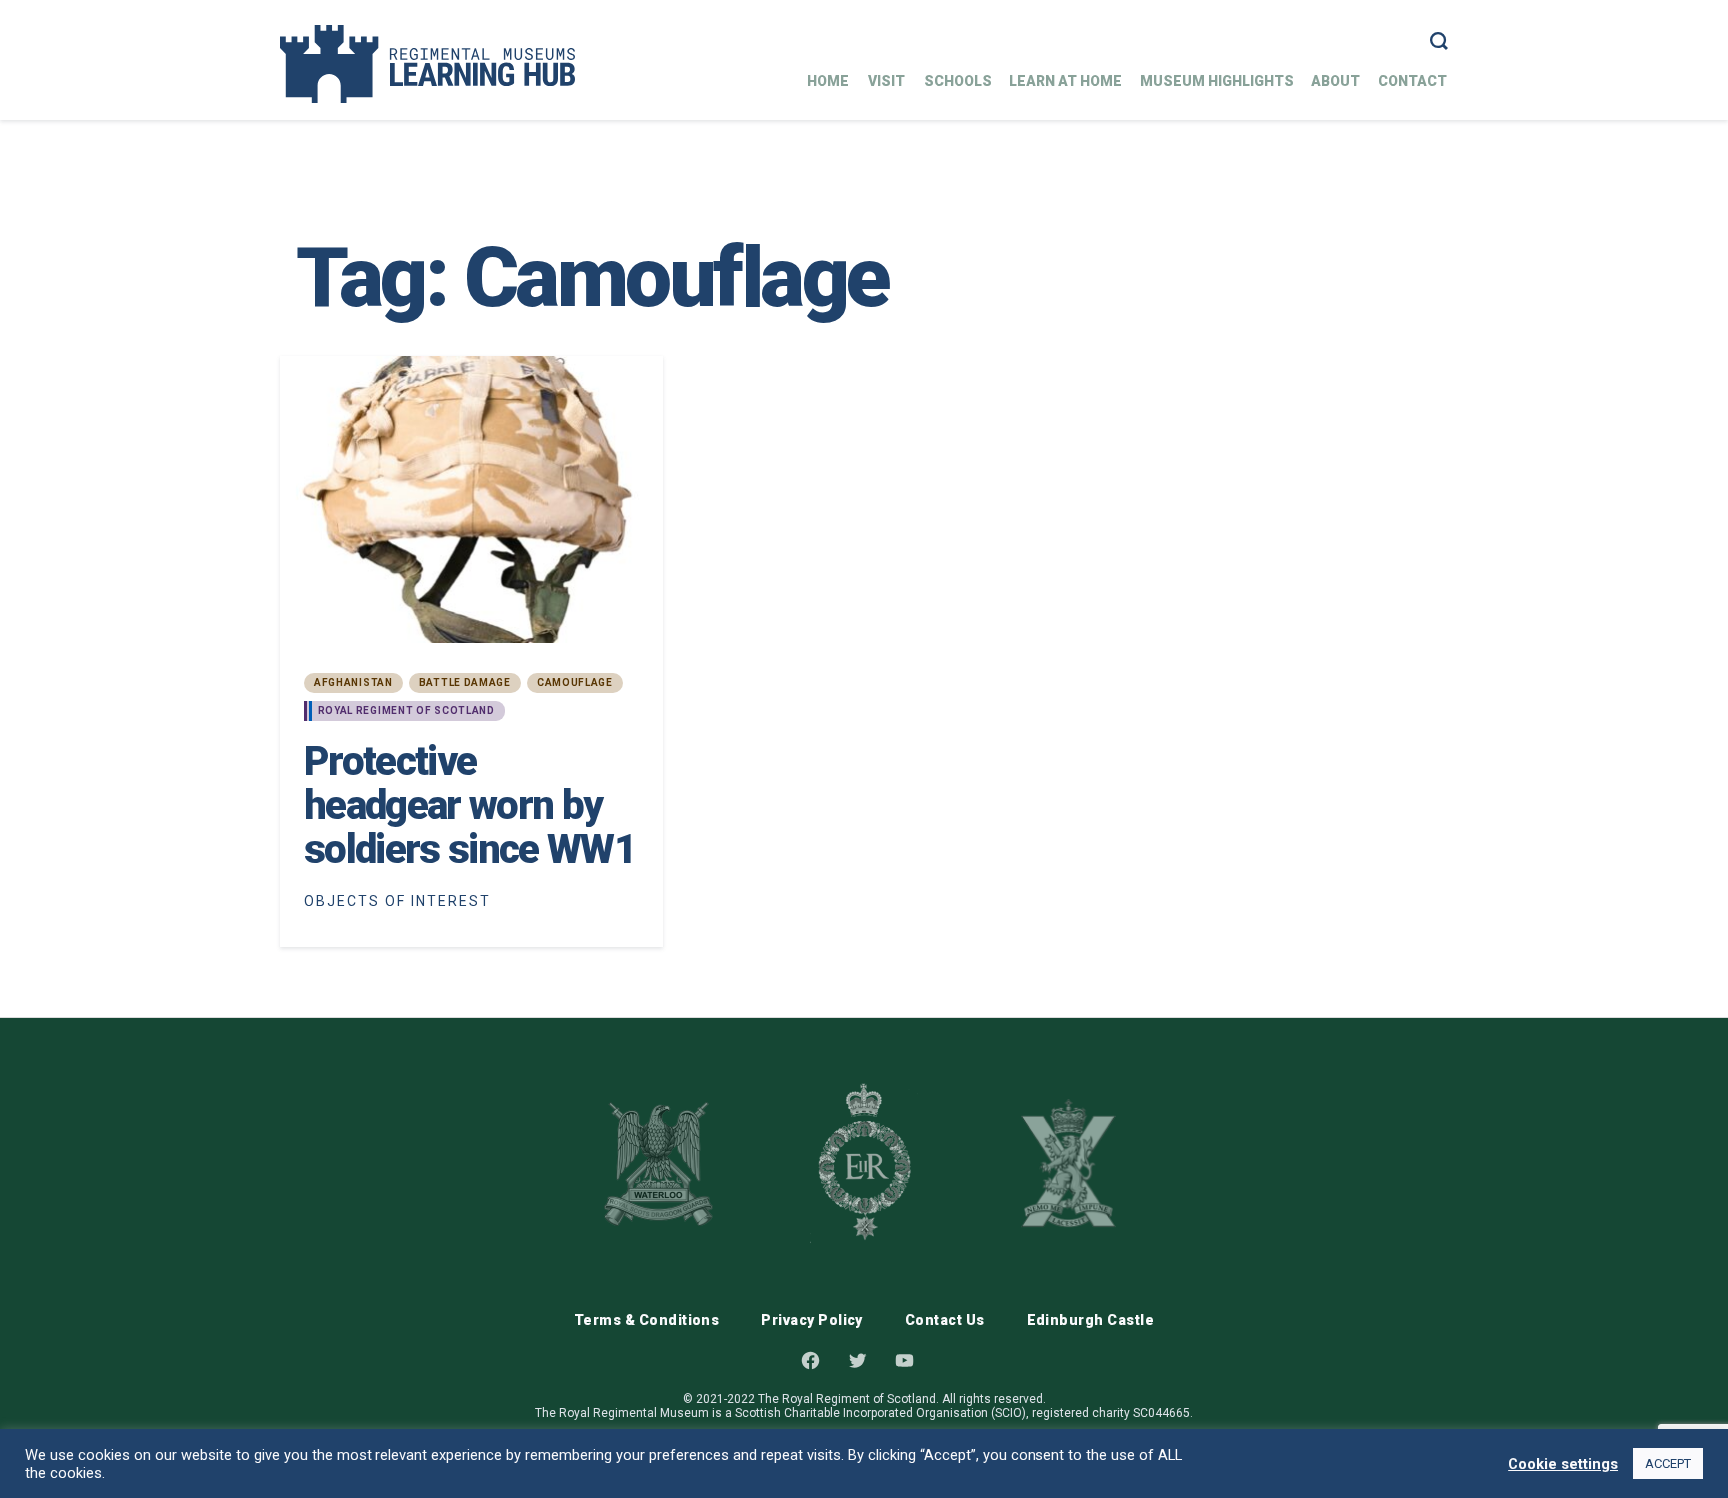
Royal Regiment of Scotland (406, 710)
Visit (886, 81)
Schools (958, 81)
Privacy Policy (812, 1320)
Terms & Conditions (646, 1320)
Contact (1412, 81)
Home (828, 81)
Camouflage (575, 682)
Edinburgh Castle (1090, 1320)
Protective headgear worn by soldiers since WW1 (469, 805)
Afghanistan (353, 682)
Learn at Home (1065, 81)
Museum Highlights (1217, 81)
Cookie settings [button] (1563, 1464)
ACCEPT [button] (1668, 1463)
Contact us (945, 1320)
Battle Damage (465, 682)
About (1335, 81)
